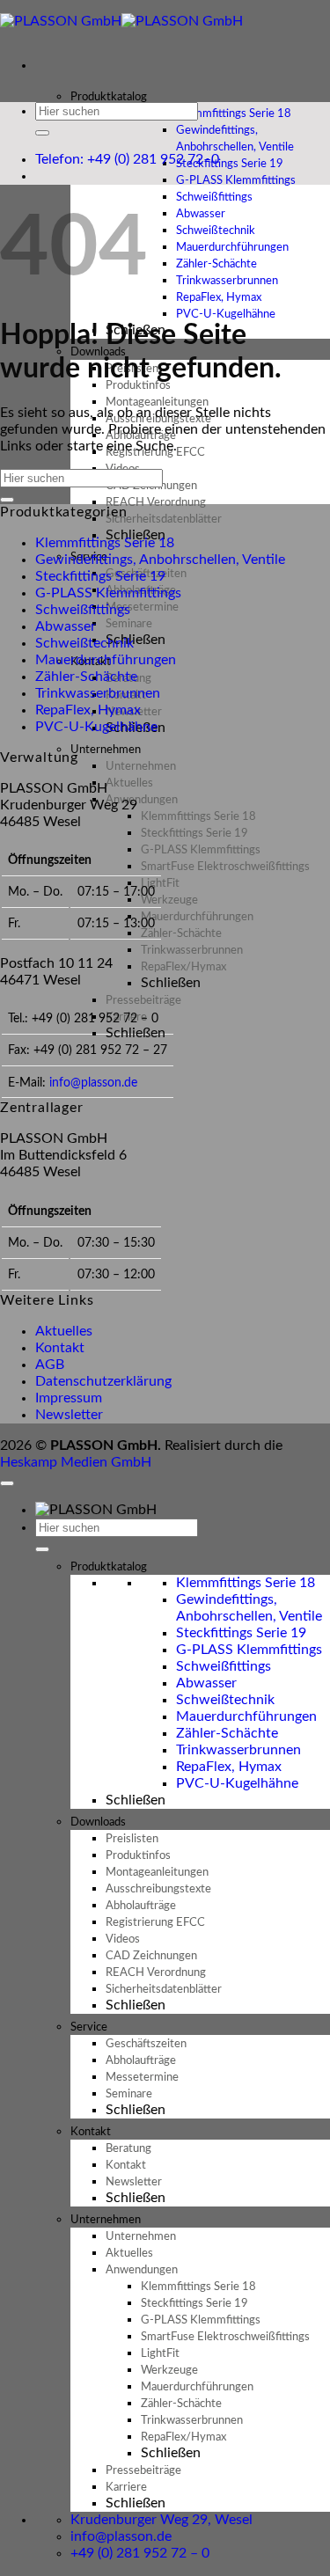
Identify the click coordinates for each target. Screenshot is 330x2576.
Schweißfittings (83, 610)
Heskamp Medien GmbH (76, 1462)
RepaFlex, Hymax (88, 710)
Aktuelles (64, 1331)
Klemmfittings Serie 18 (105, 543)
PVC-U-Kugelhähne (226, 315)
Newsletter (69, 1415)
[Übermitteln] (42, 133)
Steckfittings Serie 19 (100, 576)
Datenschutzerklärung (103, 1381)
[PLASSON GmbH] (121, 21)
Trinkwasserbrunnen (98, 693)
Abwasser (66, 626)
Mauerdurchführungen (106, 660)
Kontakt (60, 1348)
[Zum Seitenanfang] (7, 1483)
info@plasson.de (93, 1083)
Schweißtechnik (84, 643)
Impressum (69, 1398)
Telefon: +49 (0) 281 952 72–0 (127, 159)
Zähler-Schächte (86, 677)
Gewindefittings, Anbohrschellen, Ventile (235, 139)
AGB (50, 1365)
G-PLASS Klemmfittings (108, 593)
